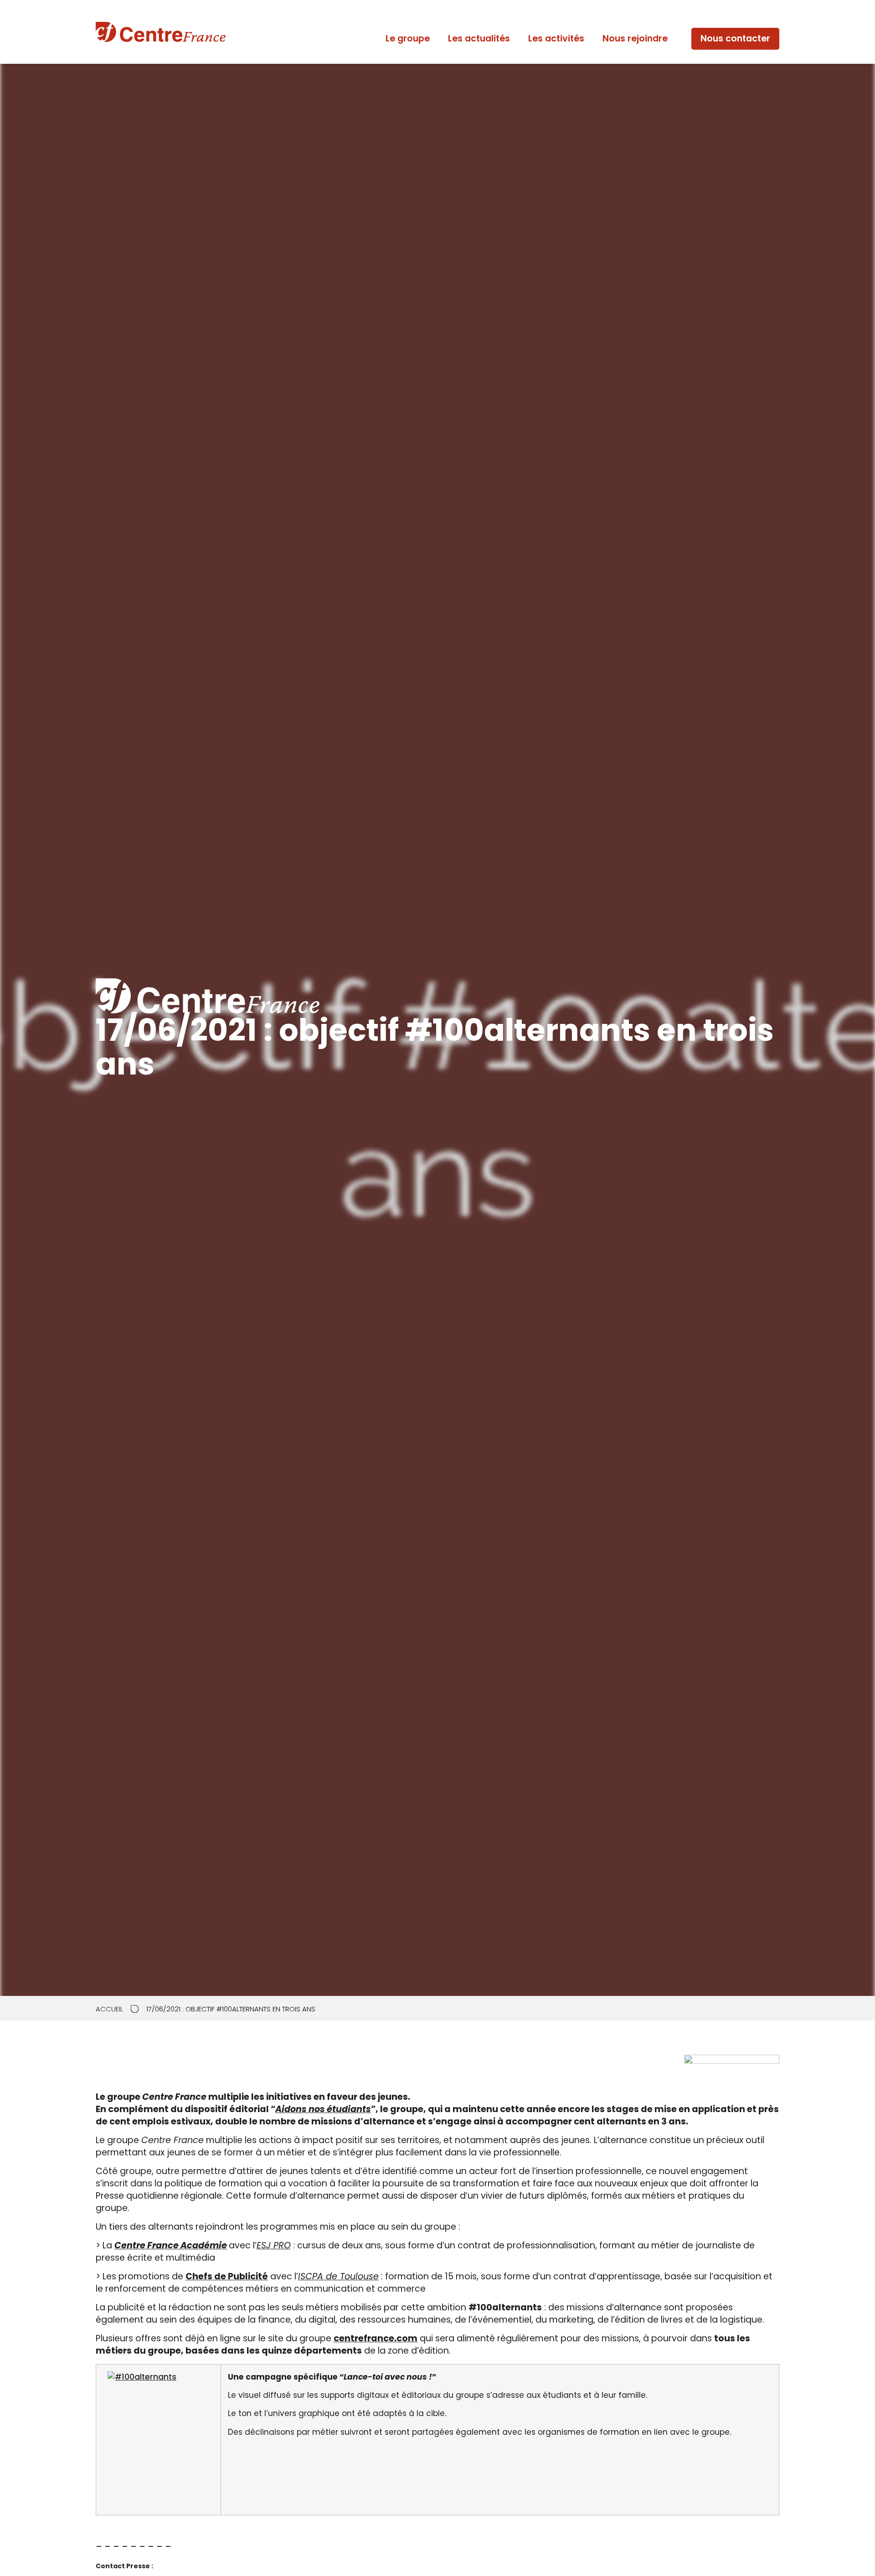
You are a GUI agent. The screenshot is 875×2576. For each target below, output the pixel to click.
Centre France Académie (171, 2245)
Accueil (109, 2009)
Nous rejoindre (635, 39)
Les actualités (479, 39)
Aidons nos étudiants (323, 2109)
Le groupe (408, 39)
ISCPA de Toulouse (338, 2276)
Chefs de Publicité (227, 2276)
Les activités (556, 39)
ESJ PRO (274, 2245)
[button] (735, 39)
